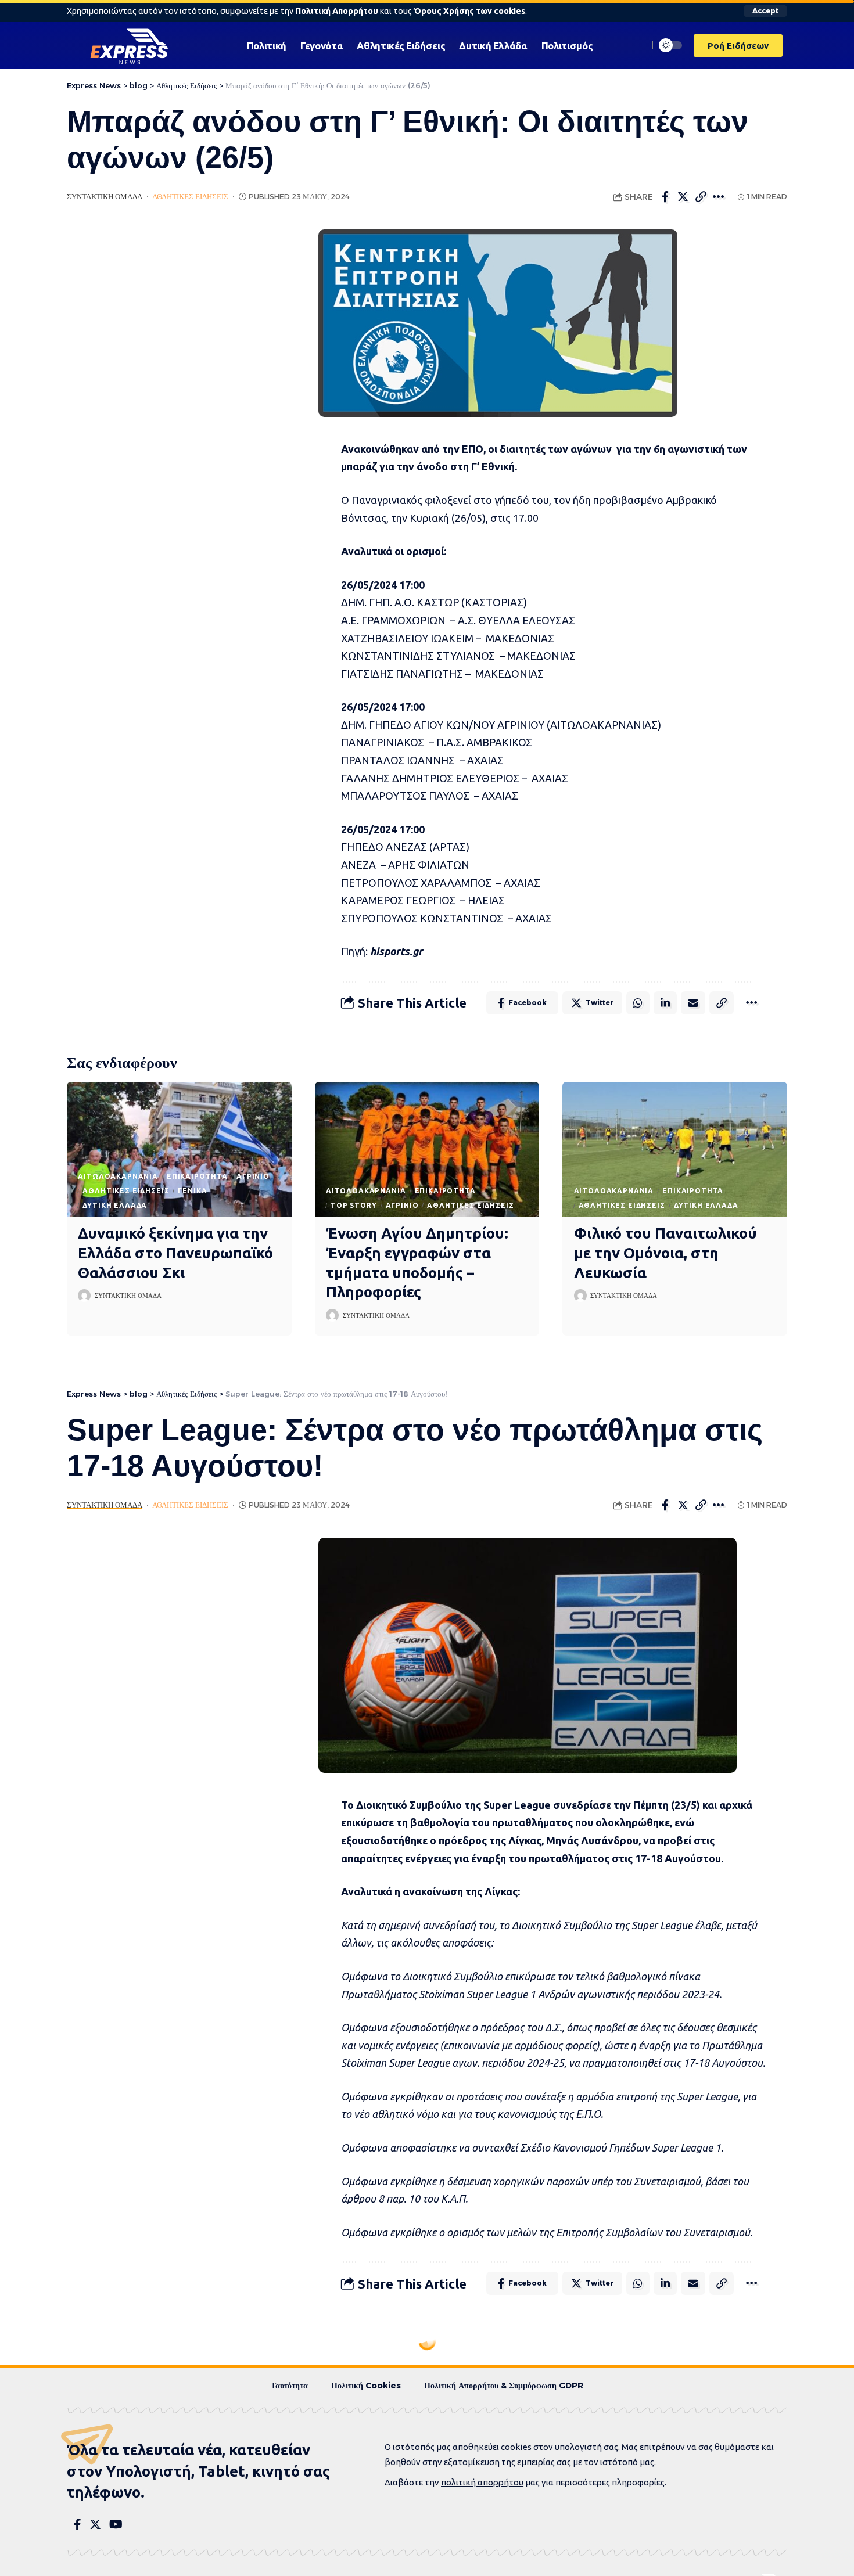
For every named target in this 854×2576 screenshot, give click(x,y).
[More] (719, 197)
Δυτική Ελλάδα (115, 1205)
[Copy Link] (701, 197)
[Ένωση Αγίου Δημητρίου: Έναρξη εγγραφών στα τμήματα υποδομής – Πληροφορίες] (427, 1149)
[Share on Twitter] (683, 197)
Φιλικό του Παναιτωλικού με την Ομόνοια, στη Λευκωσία (665, 1253)
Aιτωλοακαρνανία (118, 1176)
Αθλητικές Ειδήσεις (190, 197)
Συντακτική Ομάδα (105, 197)
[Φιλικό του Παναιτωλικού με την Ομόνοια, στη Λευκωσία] (675, 1149)
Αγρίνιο (253, 1176)
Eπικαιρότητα (197, 1176)
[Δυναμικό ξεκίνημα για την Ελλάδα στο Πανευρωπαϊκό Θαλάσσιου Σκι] (179, 1149)
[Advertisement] (175, 404)
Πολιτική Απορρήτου (337, 11)
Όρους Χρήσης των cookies (469, 11)
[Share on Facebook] (665, 197)
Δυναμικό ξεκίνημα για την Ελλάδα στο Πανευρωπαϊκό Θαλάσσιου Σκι (175, 1253)
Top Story (354, 1205)
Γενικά (192, 1191)
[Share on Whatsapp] (638, 1003)
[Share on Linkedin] (665, 1003)
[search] (637, 45)
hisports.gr (397, 951)
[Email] (693, 1003)
